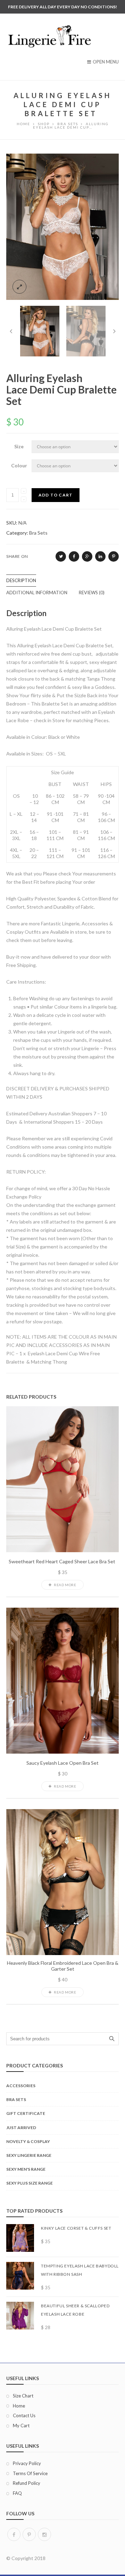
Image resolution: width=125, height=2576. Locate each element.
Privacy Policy (27, 2463)
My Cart (21, 2426)
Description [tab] (21, 580)
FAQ (17, 2493)
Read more (65, 1585)
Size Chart (23, 2396)
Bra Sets (38, 533)
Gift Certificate (26, 2113)
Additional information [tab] (37, 593)
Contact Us (24, 2415)
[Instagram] (44, 2534)
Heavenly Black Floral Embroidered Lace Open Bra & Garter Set (63, 1966)
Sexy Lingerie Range (29, 2155)
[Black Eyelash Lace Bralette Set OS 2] (86, 331)
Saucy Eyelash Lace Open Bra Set (62, 1763)
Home (19, 2406)
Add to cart (56, 495)
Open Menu (106, 62)
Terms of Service (30, 2473)
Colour (19, 465)
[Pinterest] (29, 2534)
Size (19, 446)
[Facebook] (14, 2534)
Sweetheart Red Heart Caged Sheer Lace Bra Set (62, 1562)
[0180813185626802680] (62, 226)
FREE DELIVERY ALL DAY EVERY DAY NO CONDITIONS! (62, 7)
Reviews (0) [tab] (92, 593)
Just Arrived (21, 2128)
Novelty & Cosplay (28, 2141)
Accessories (21, 2086)
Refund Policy (27, 2483)
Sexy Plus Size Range (30, 2183)
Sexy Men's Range (26, 2169)
